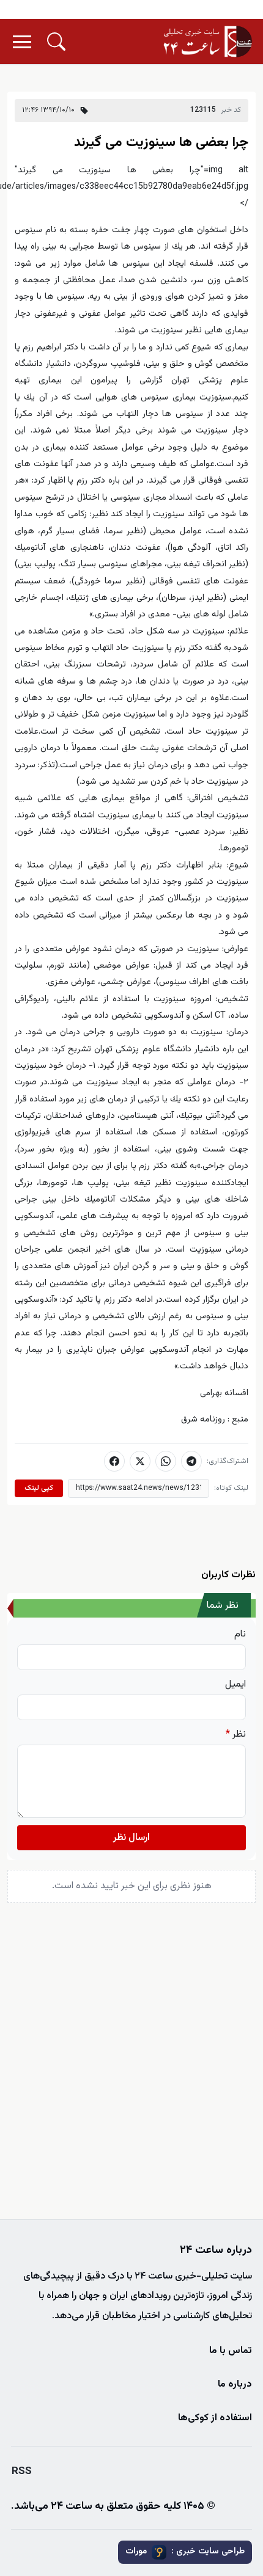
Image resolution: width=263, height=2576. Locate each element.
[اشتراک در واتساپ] (166, 1461)
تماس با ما (231, 2351)
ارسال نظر (131, 1838)
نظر (236, 1735)
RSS (22, 2472)
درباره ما (235, 2384)
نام (240, 1635)
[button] (56, 42)
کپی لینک (39, 1488)
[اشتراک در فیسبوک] (114, 1461)
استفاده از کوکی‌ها (215, 2418)
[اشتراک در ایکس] (140, 1461)
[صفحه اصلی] (208, 42)
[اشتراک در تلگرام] (191, 1461)
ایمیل (235, 1685)
